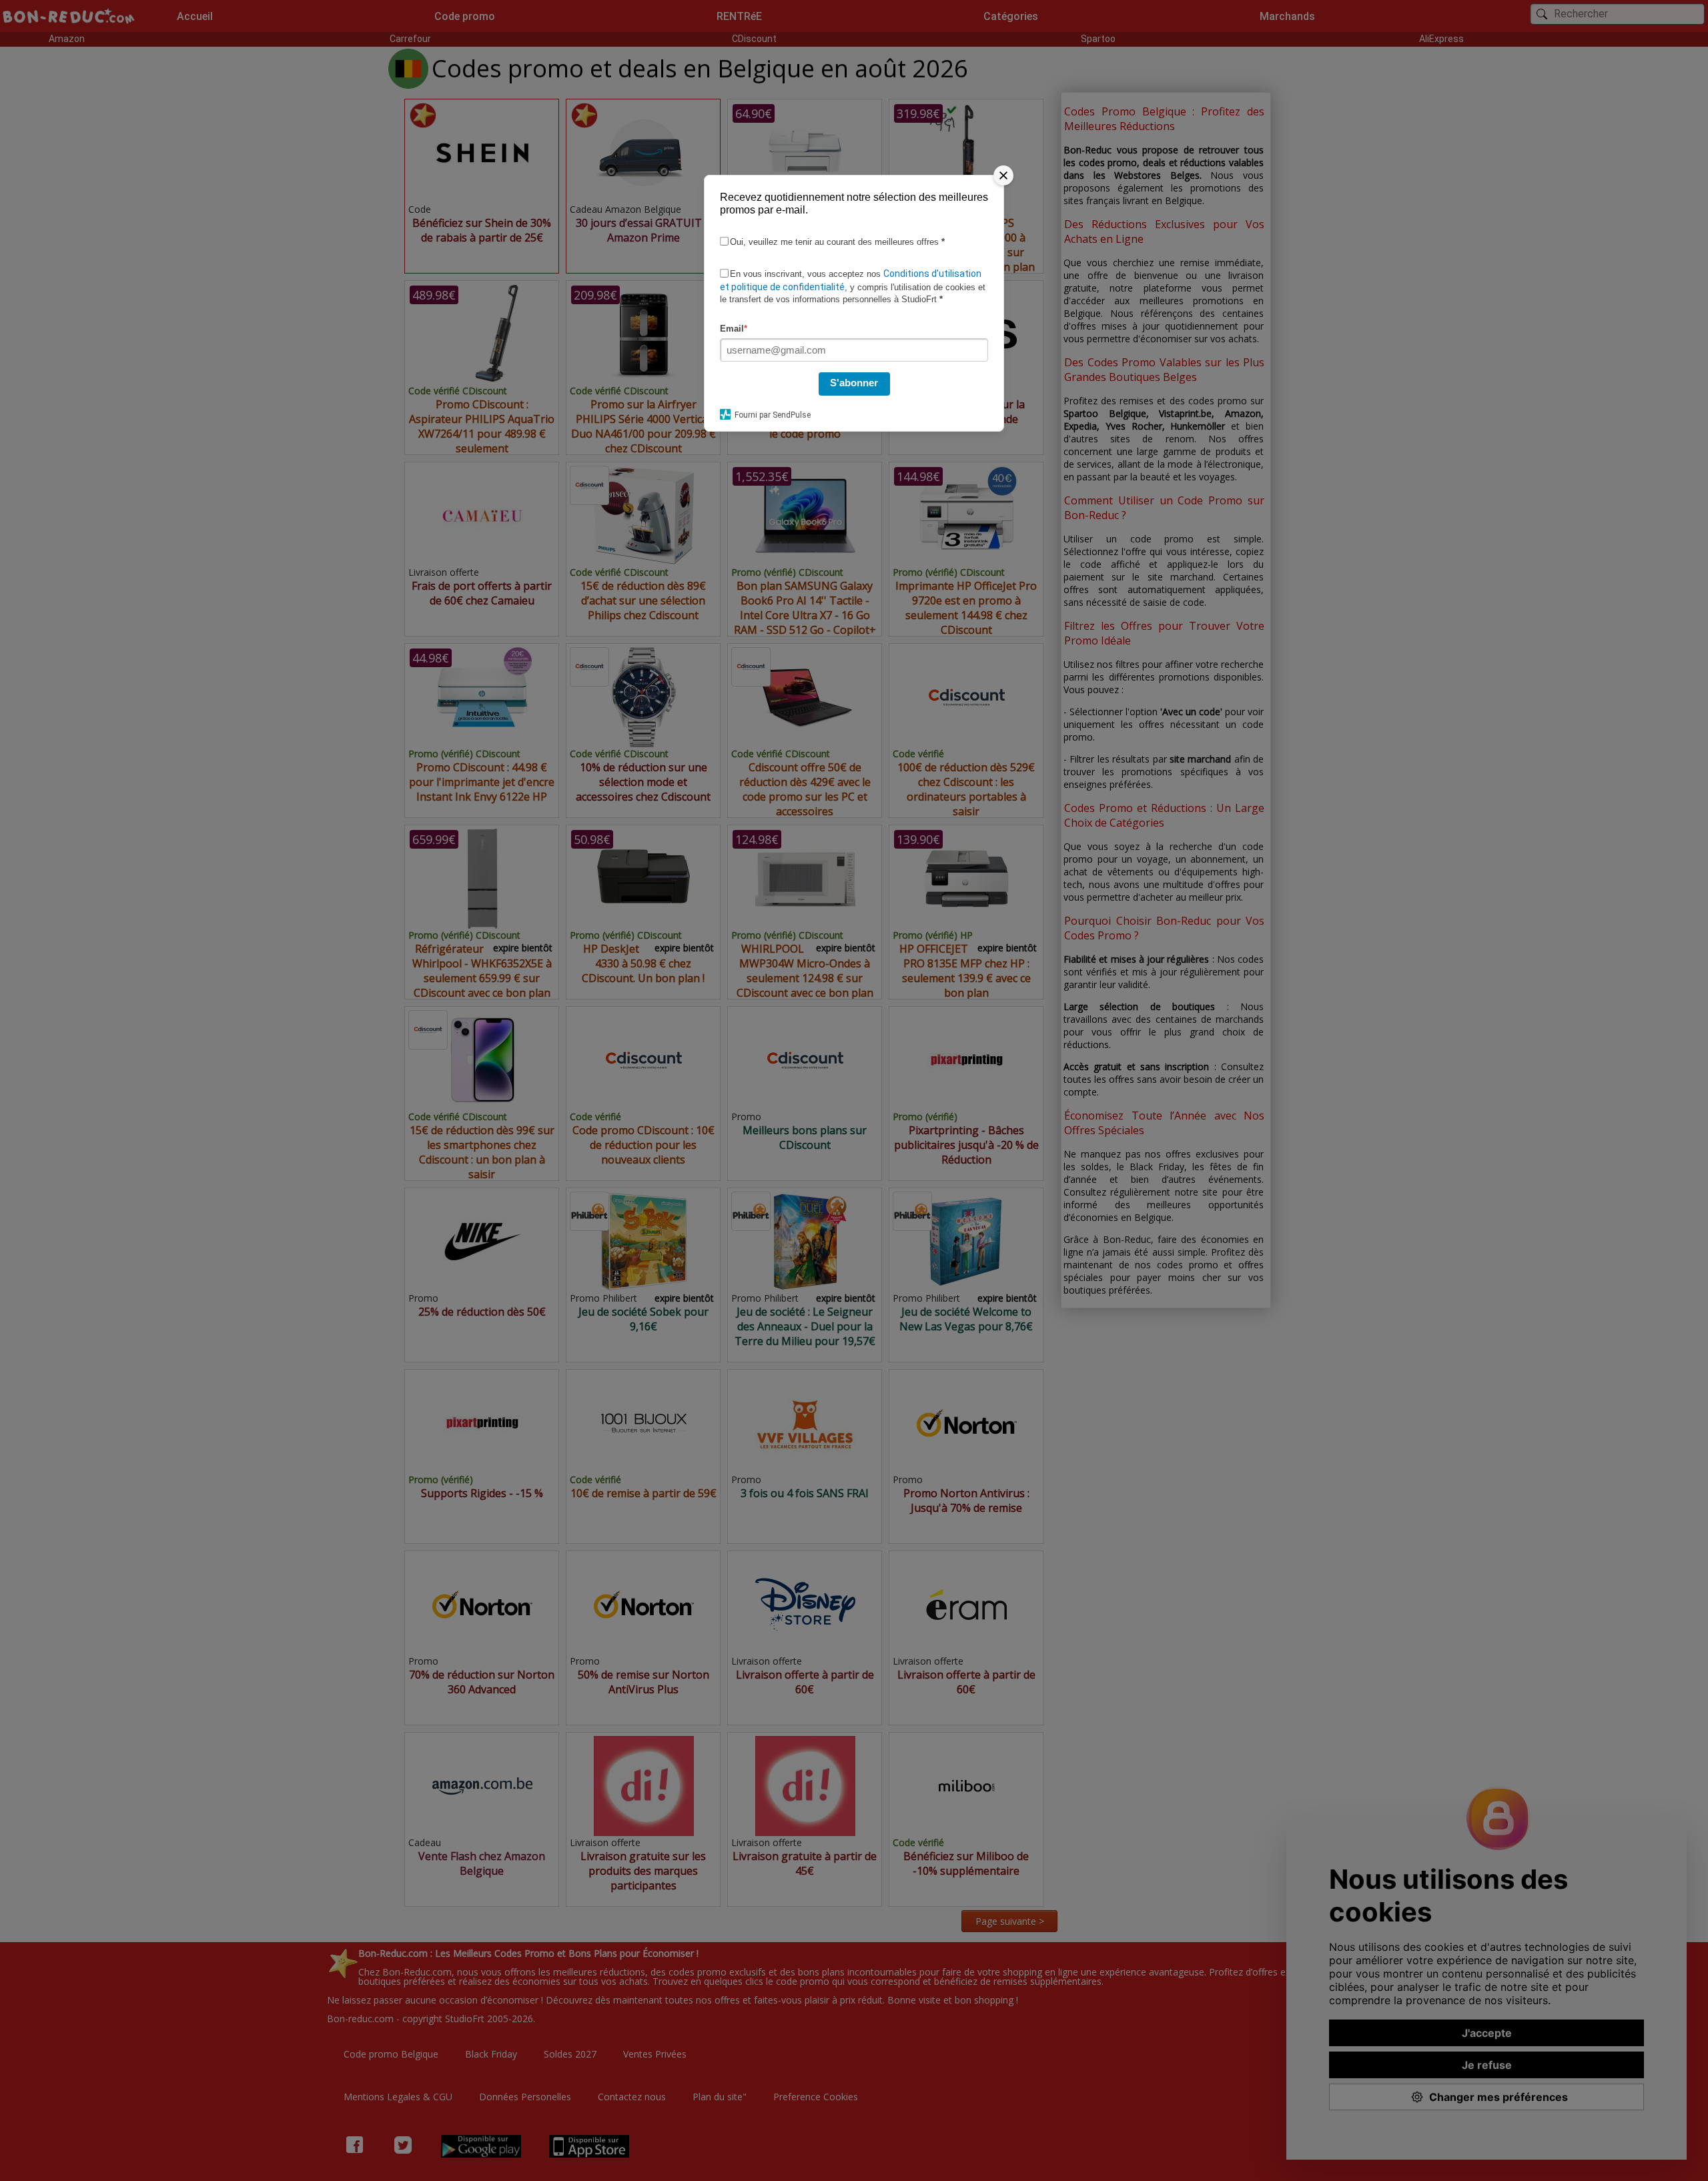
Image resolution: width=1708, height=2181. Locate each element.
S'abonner (854, 383)
